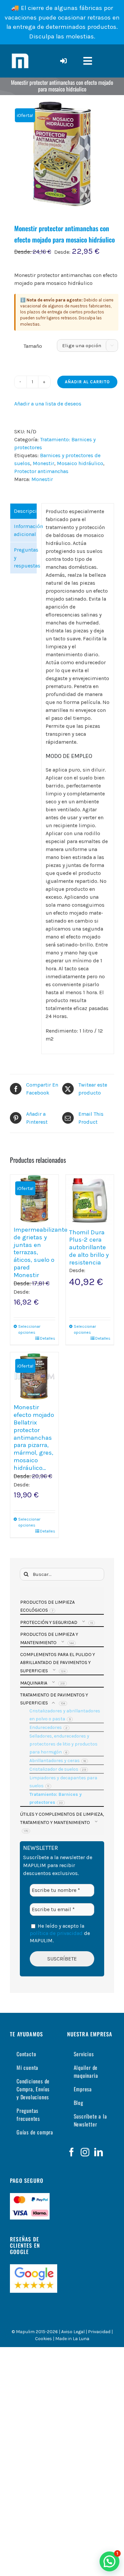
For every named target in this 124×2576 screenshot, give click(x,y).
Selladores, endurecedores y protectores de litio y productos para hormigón (63, 1744)
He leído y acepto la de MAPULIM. (60, 1933)
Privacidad (99, 2332)
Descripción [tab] (25, 511)
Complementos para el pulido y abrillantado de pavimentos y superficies (58, 1663)
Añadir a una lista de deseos (48, 404)
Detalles (48, 1338)
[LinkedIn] (99, 2152)
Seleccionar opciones (26, 1329)
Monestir (43, 463)
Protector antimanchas (41, 471)
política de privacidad (56, 1933)
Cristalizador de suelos (54, 1769)
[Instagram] (85, 2152)
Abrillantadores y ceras (55, 1761)
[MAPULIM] (20, 54)
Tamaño (33, 346)
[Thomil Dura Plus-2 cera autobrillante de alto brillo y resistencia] (90, 1200)
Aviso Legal (73, 2332)
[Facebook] (71, 2152)
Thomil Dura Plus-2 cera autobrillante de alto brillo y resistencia (89, 1247)
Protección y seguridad (49, 1622)
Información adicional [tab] (25, 530)
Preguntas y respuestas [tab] (25, 558)
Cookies (43, 2339)
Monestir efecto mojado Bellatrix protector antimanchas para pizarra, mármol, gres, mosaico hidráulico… (34, 1437)
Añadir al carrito (87, 382)
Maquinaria (34, 1683)
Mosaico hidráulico (80, 463)
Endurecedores (46, 1727)
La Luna (81, 2339)
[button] (109, 2561)
